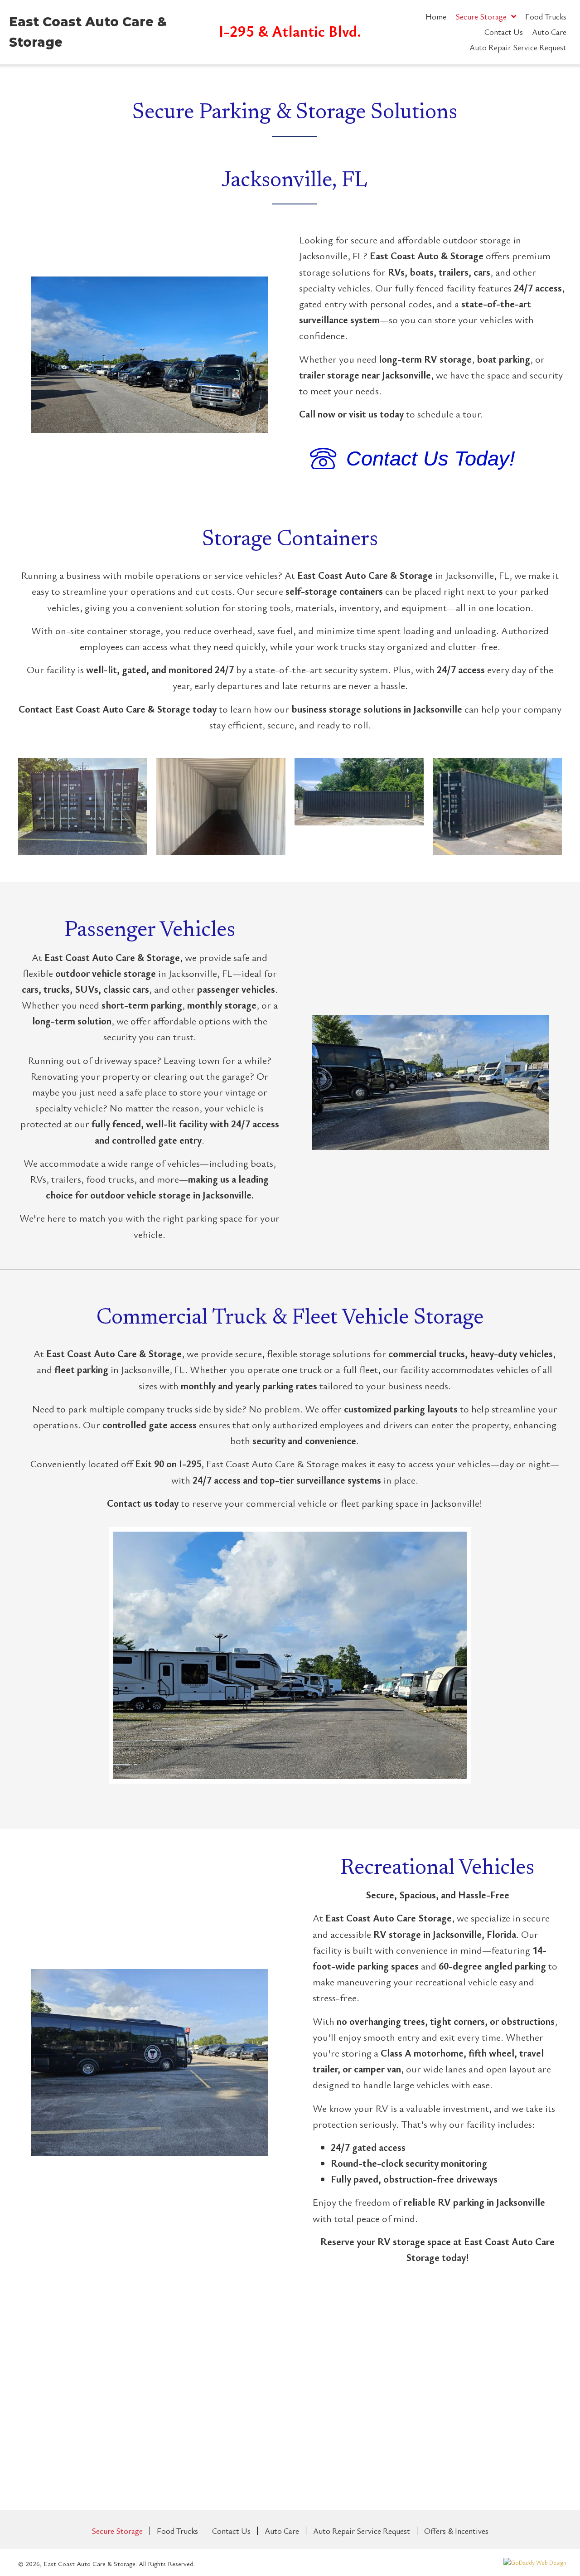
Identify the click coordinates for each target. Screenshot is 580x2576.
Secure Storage (117, 2531)
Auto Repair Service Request (362, 2531)
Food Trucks (177, 2531)
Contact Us (231, 2531)
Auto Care (282, 2531)
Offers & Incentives (456, 2531)
